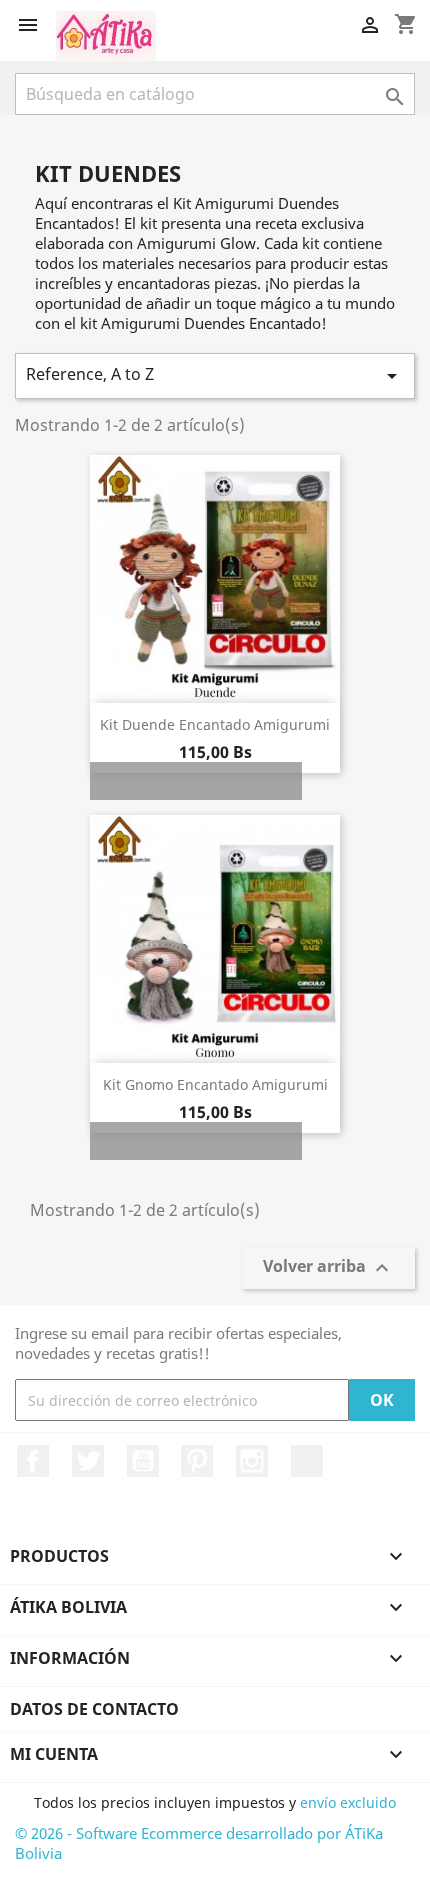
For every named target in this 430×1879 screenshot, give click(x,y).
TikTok (307, 1461)
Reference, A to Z (215, 375)
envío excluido (348, 1802)
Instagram (252, 1461)
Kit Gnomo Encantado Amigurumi (215, 1084)
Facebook (33, 1461)
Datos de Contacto (94, 1709)
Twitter (88, 1461)
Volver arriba (328, 1268)
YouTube (143, 1461)
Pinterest (197, 1461)
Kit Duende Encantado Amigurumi (215, 724)
